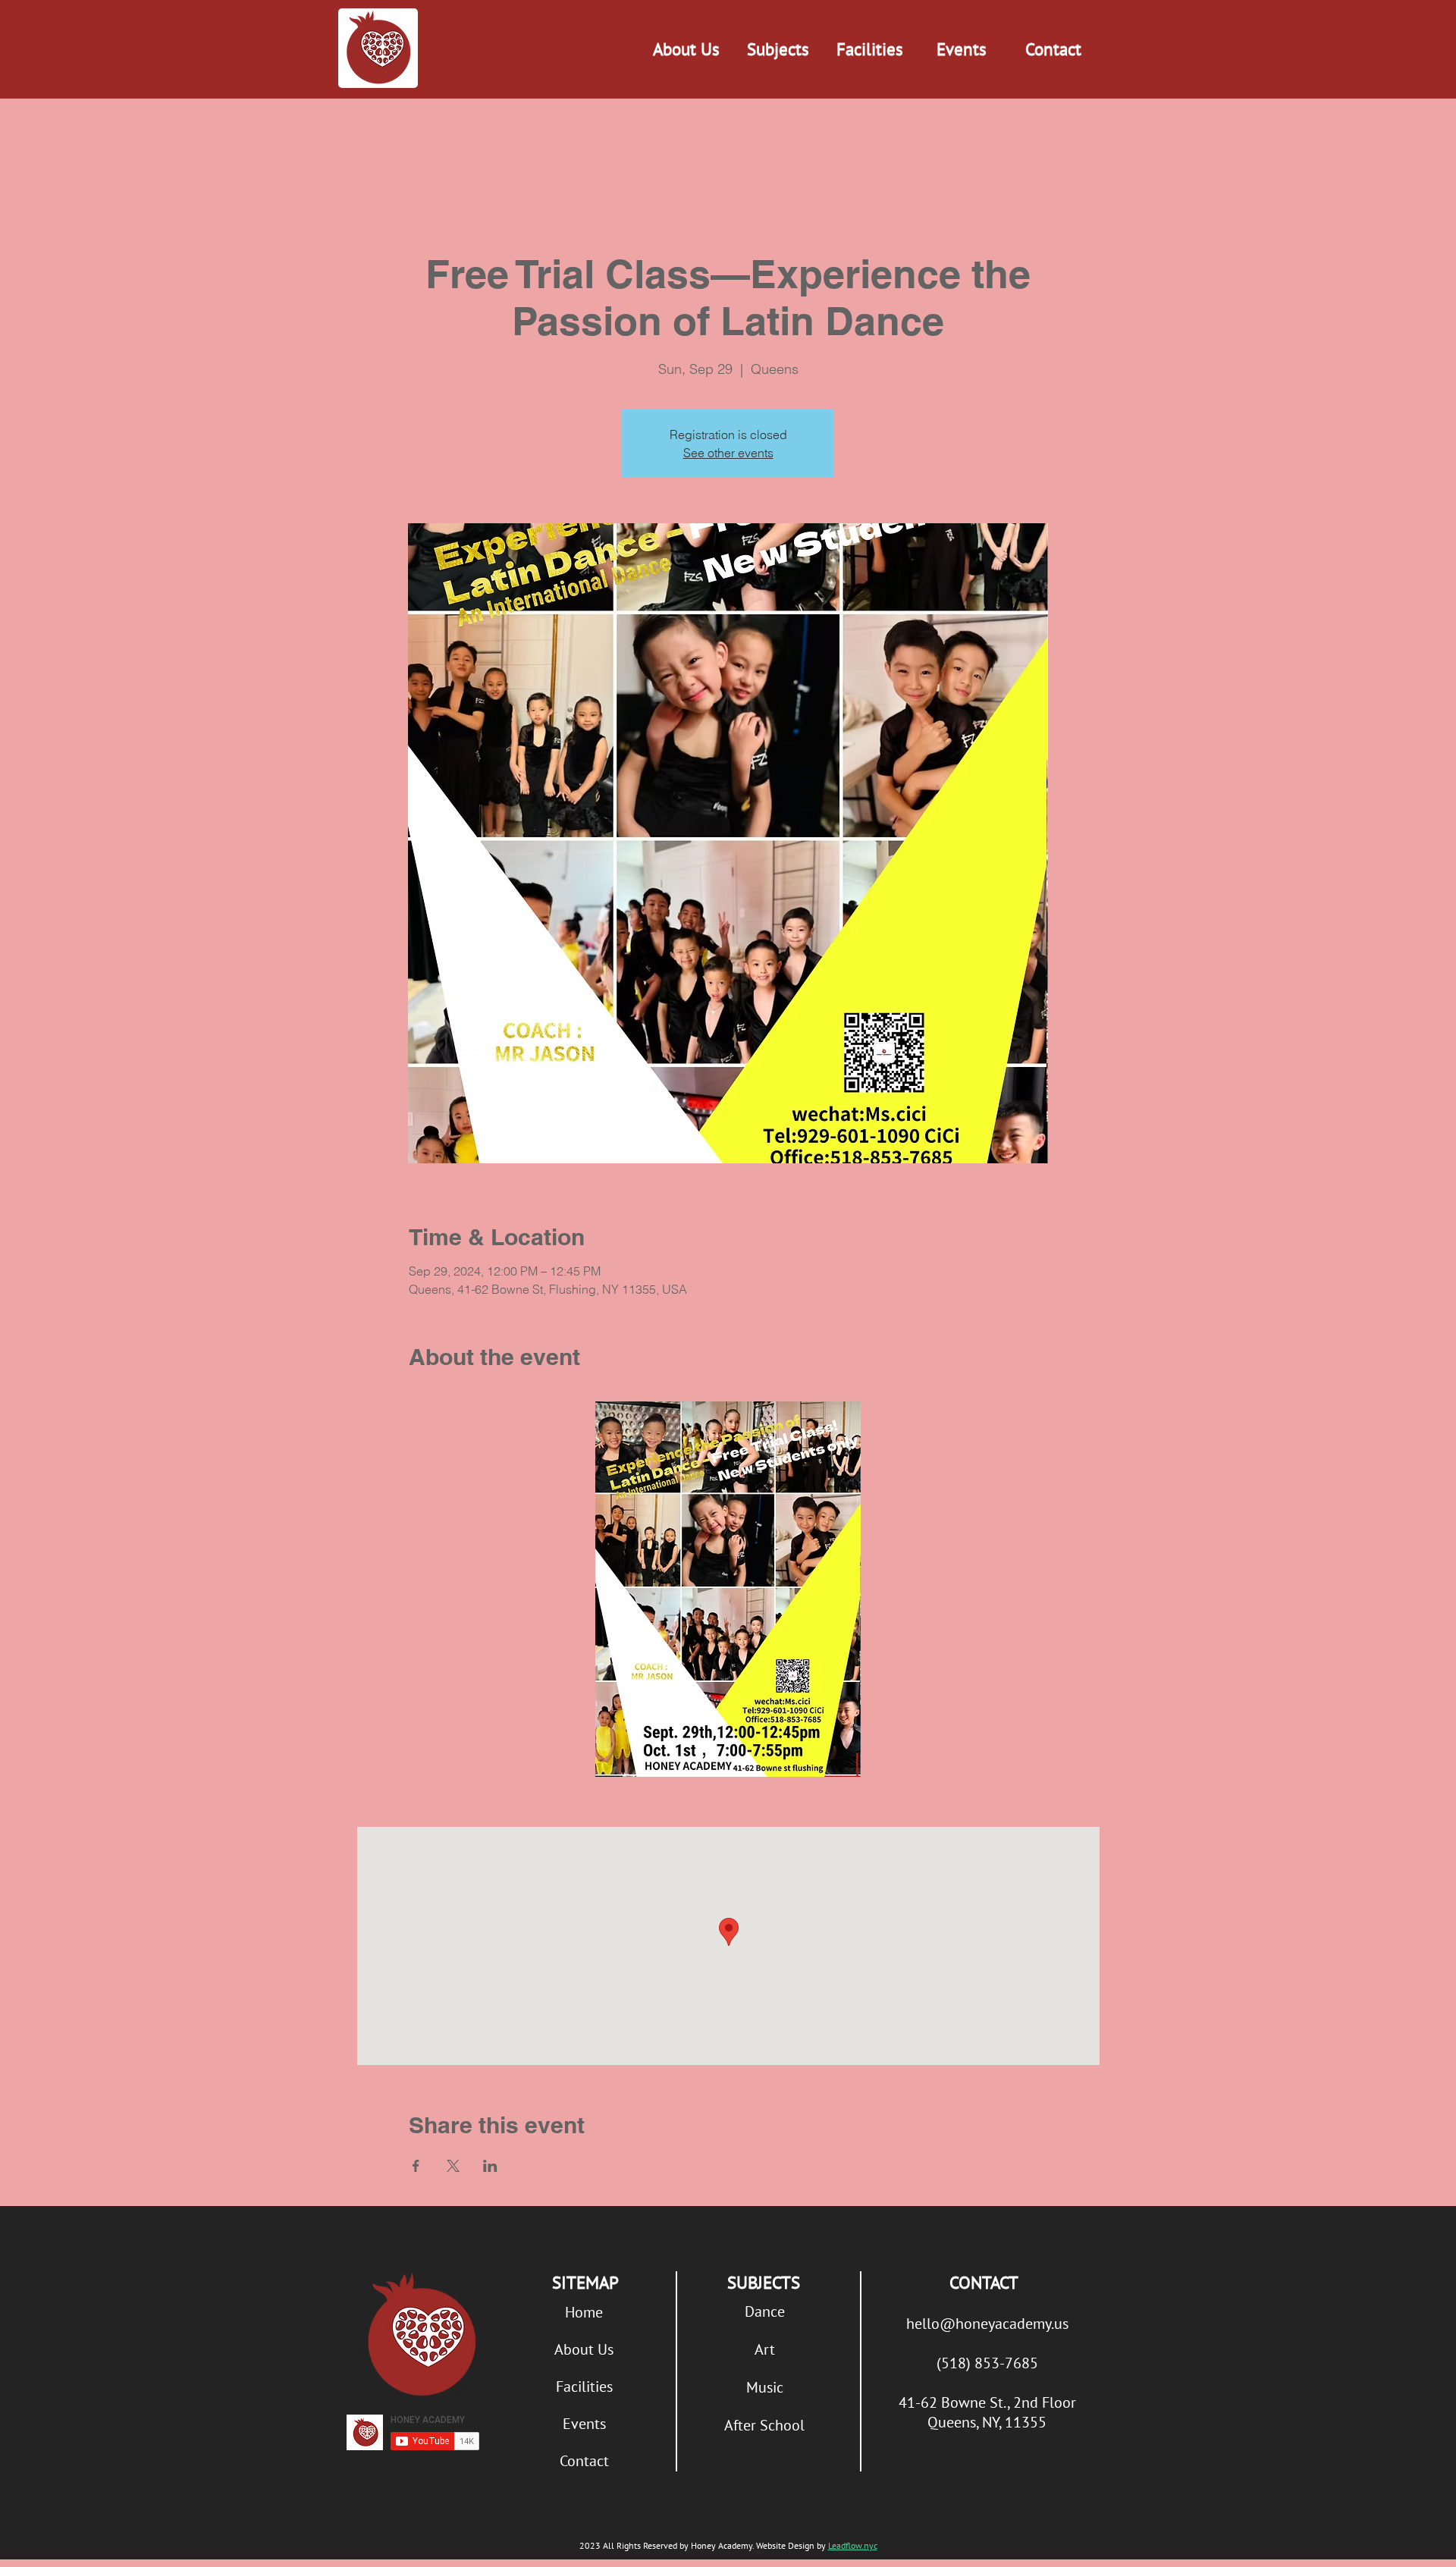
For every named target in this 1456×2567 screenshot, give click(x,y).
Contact (584, 2461)
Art (765, 2349)
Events (584, 2424)
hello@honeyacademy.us (987, 2324)
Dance (765, 2311)
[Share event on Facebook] (416, 2166)
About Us (584, 2349)
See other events (728, 453)
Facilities (584, 2387)
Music (765, 2387)
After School (764, 2425)
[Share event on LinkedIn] (490, 2166)
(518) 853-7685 (987, 2363)
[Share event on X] (453, 2166)
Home (584, 2312)
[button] (778, 49)
